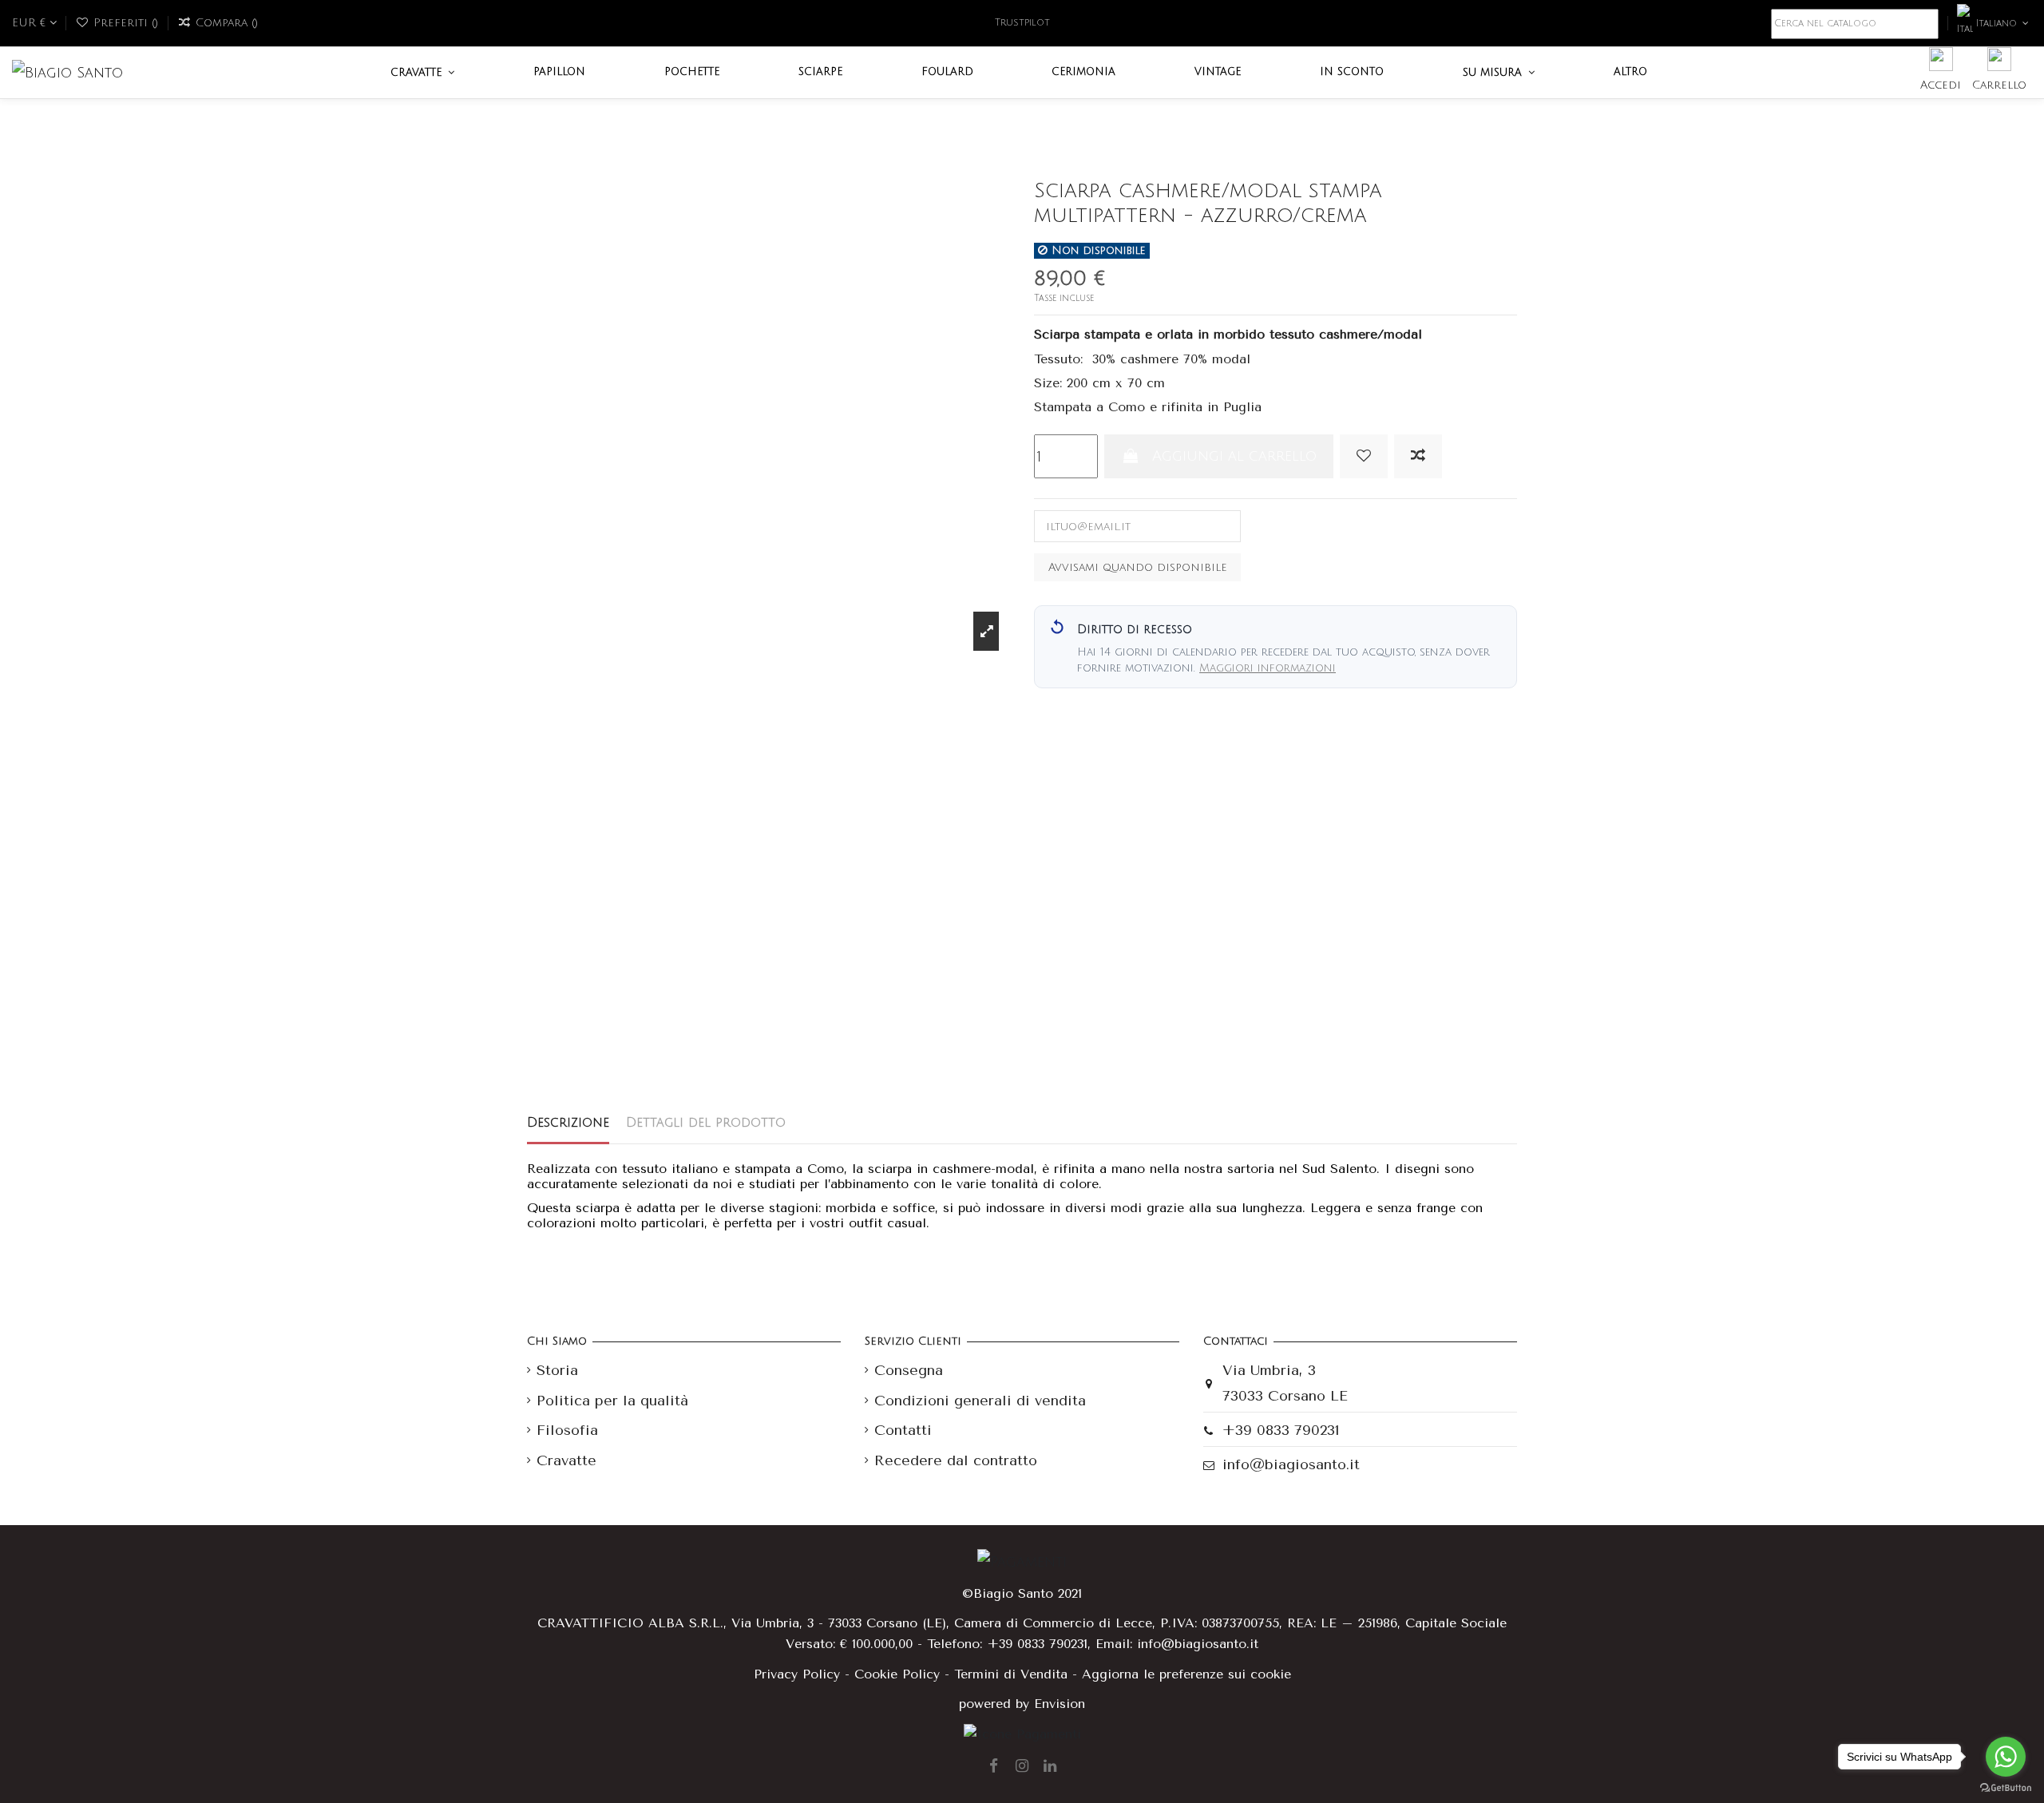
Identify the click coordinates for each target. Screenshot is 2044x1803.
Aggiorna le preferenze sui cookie (1186, 1674)
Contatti (903, 1430)
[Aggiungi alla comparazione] (1418, 456)
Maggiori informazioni (1268, 668)
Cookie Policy (897, 1674)
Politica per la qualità (612, 1401)
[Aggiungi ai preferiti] (1364, 456)
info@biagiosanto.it (1291, 1464)
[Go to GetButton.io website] (2006, 1787)
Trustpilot (1022, 23)
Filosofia (567, 1430)
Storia (557, 1370)
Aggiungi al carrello (1234, 456)
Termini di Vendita (1011, 1674)
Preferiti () (126, 23)
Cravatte (566, 1460)
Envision (1060, 1704)
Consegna (909, 1370)
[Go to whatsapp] (2006, 1757)
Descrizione (568, 1123)
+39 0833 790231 (1281, 1430)
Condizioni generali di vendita (980, 1401)
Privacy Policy (797, 1674)
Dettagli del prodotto (706, 1123)
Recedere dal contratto (956, 1460)
